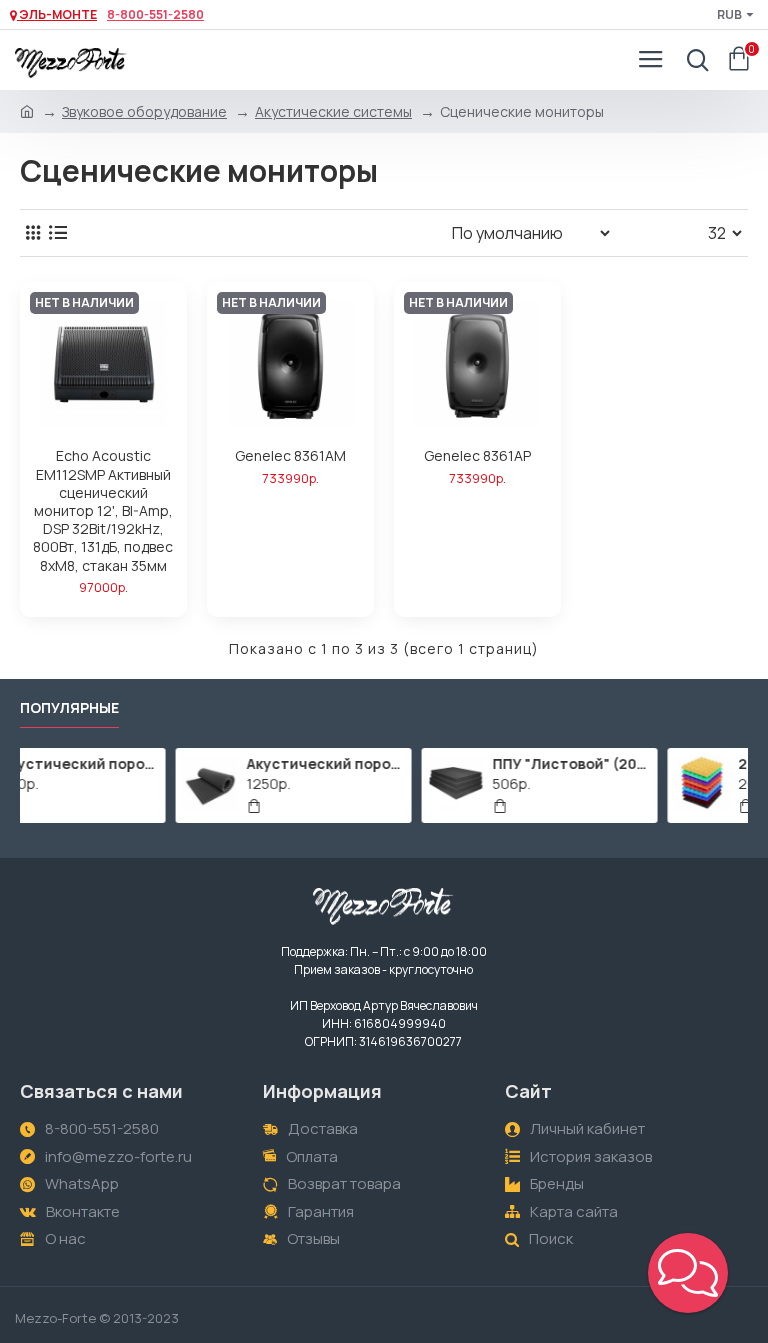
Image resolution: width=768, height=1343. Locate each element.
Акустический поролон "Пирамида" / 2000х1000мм (404, 764)
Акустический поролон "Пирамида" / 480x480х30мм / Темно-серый (158, 764)
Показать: (665, 232)
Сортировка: (371, 232)
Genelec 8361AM (290, 456)
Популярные (69, 708)
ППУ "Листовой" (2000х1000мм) (650, 764)
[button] (688, 1273)
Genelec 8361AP (477, 456)
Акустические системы (333, 111)
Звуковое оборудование (144, 111)
